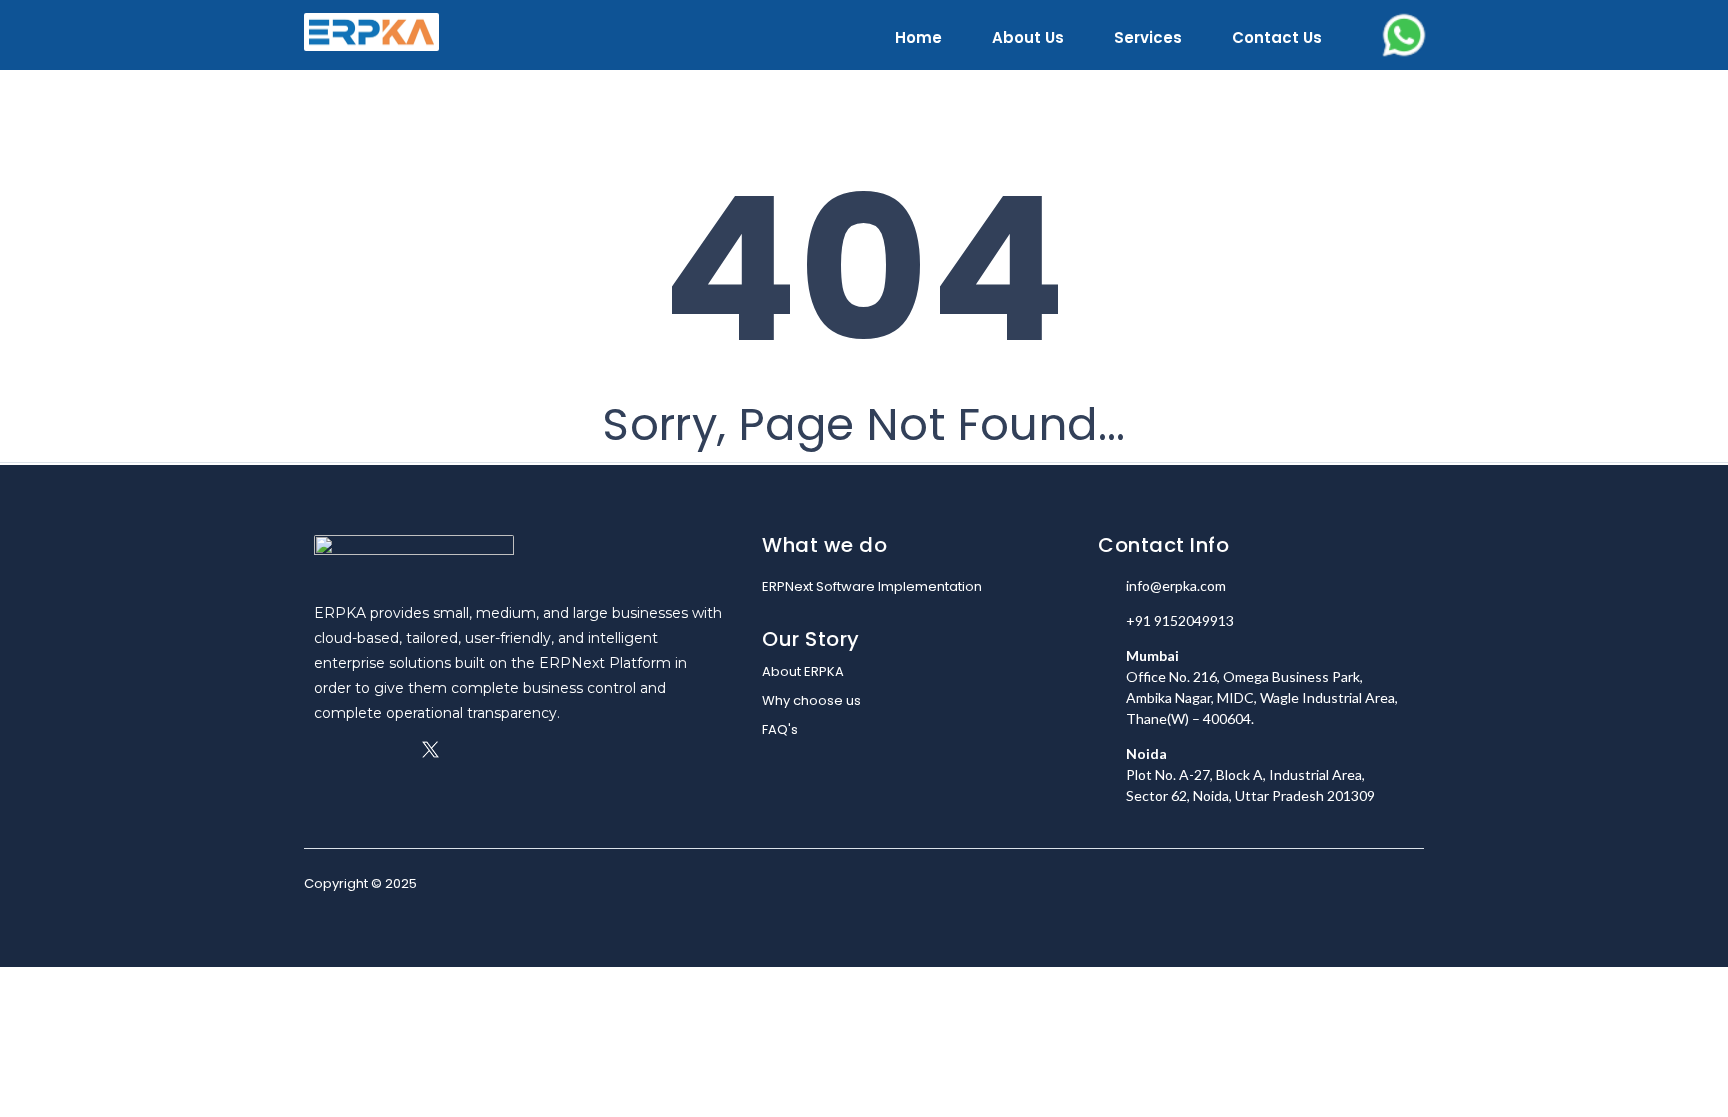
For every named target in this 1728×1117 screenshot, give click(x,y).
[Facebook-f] (322, 749)
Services (1148, 37)
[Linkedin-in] (358, 749)
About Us (1028, 37)
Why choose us (811, 700)
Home (918, 37)
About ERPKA (803, 671)
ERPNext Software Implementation (872, 586)
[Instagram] (394, 749)
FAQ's (780, 729)
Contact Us (1277, 37)
